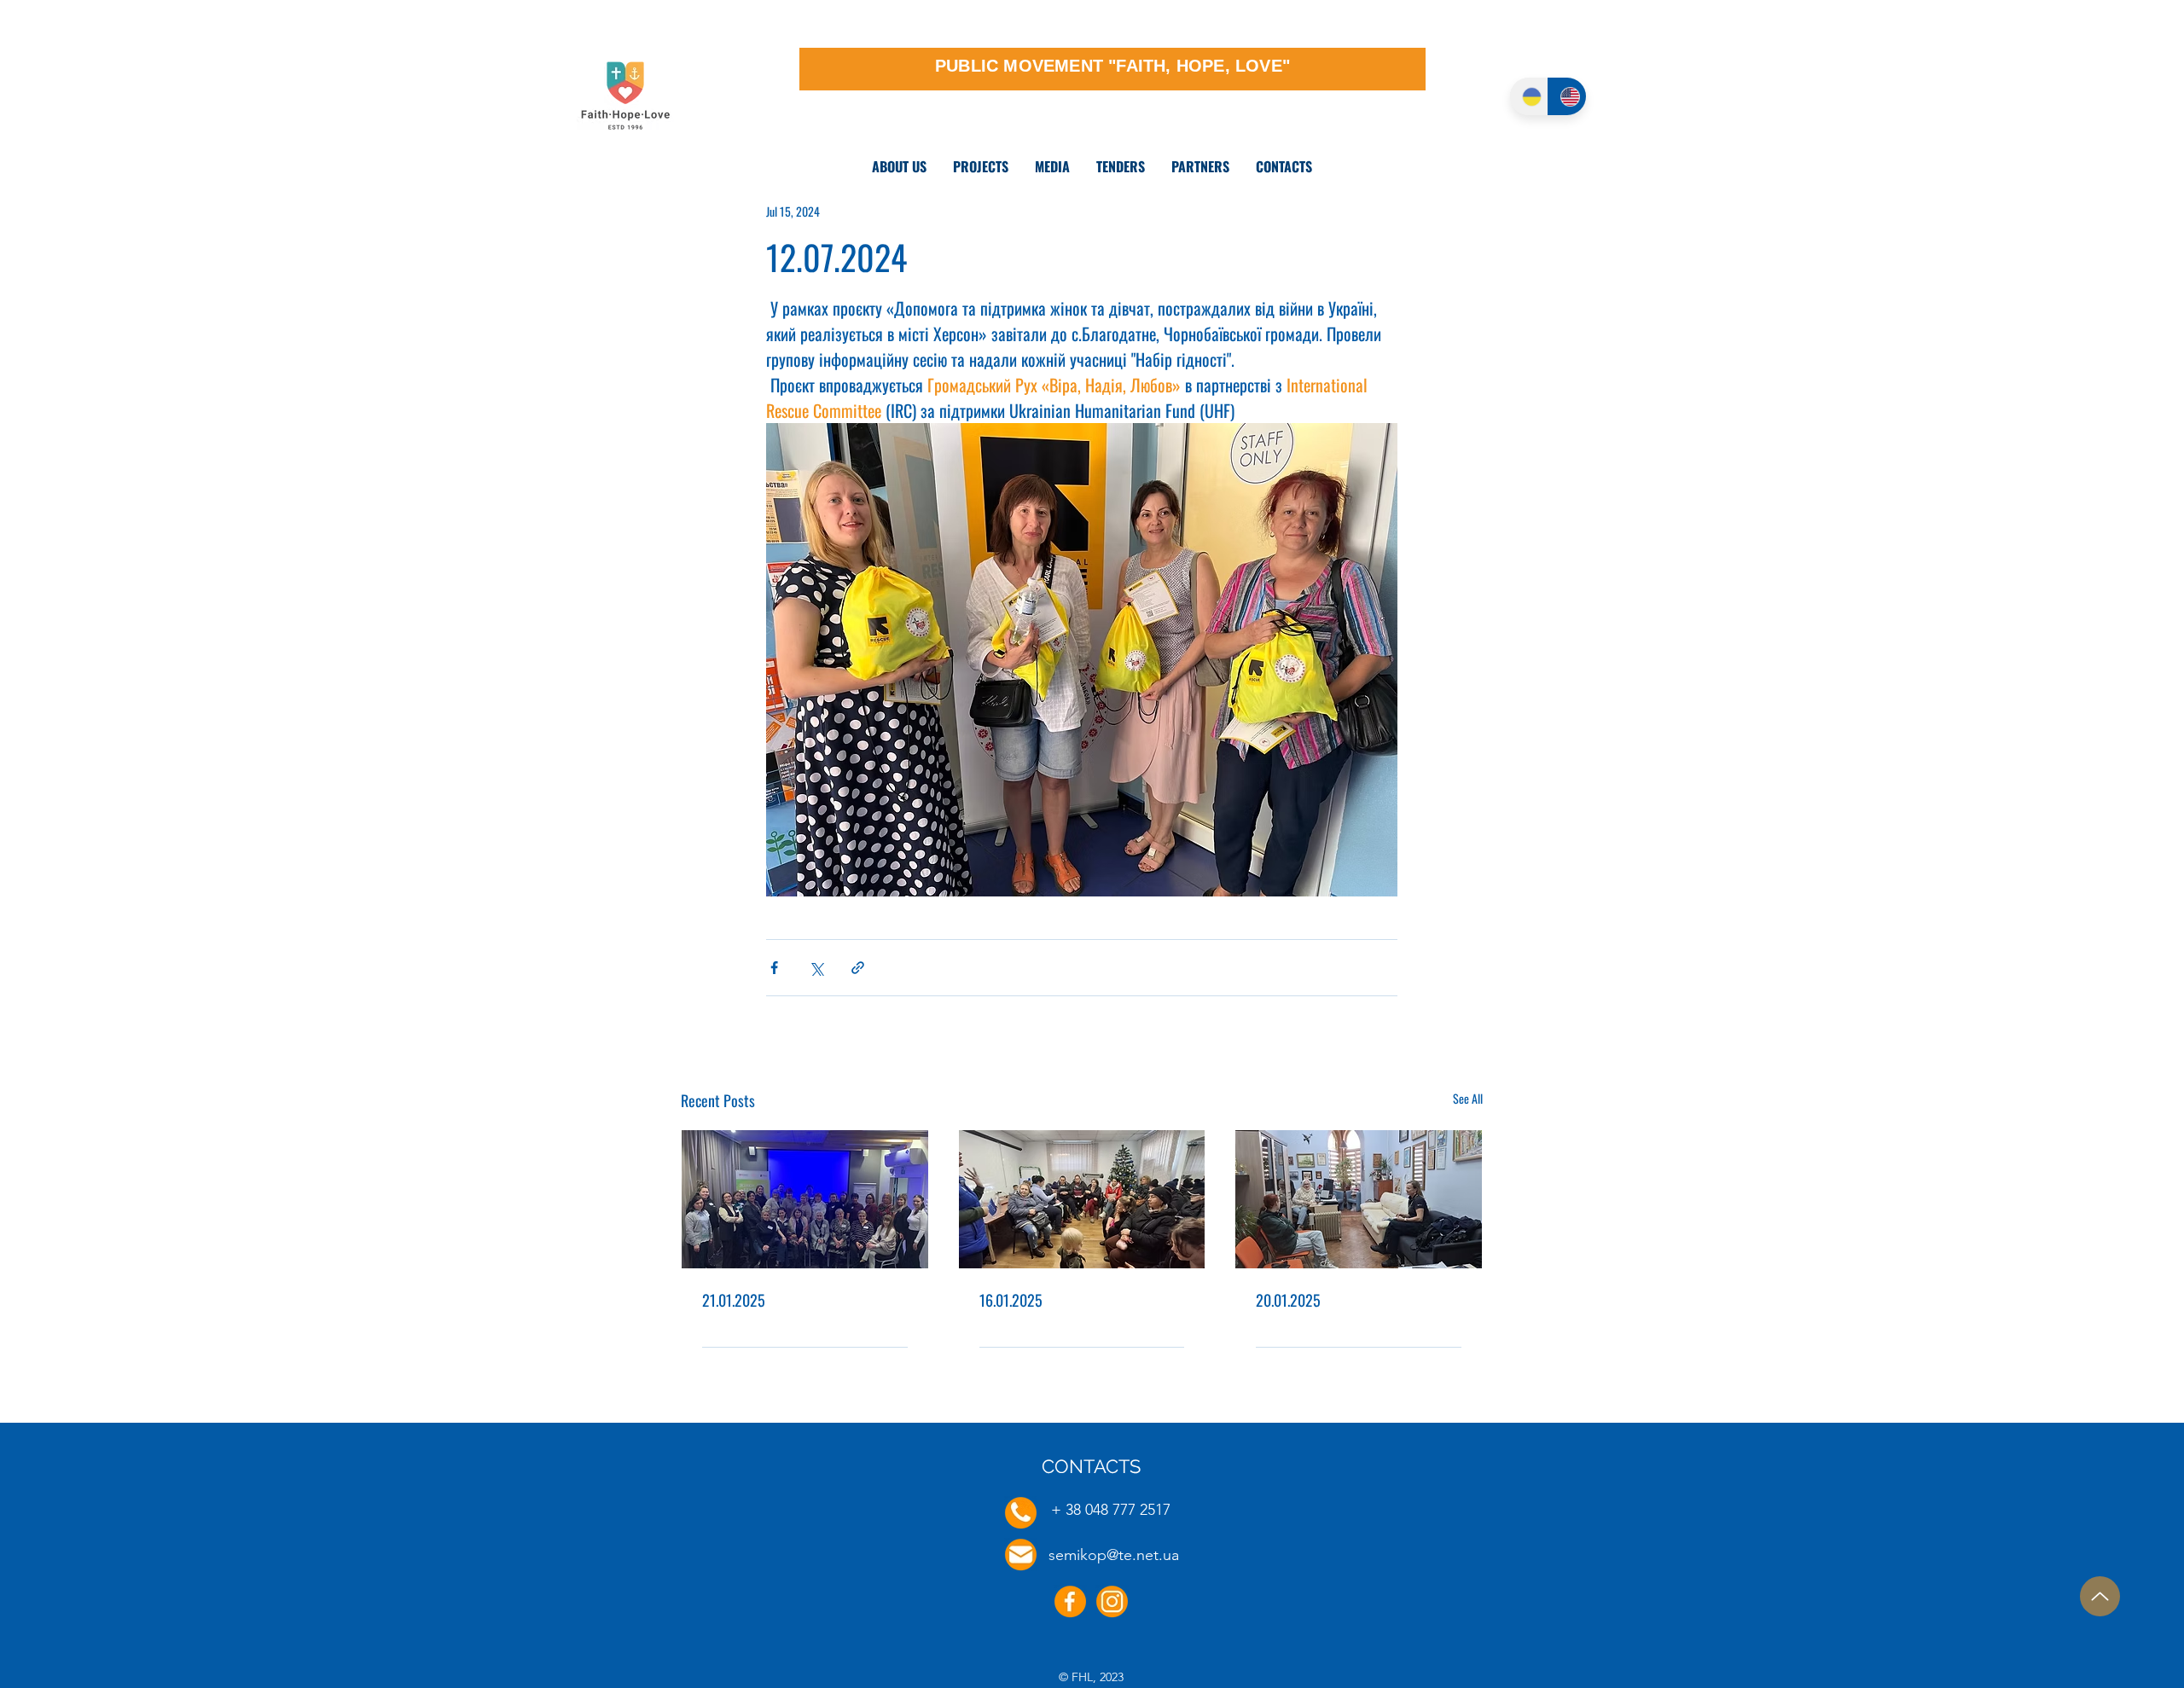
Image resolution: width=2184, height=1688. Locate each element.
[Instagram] (1112, 1601)
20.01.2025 (1288, 1300)
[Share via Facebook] (774, 968)
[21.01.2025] (805, 1199)
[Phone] (1021, 1513)
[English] (1567, 96)
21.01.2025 (734, 1300)
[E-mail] (1021, 1555)
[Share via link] (858, 968)
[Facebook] (1070, 1601)
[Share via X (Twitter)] (816, 968)
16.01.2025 (1011, 1300)
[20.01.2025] (1359, 1199)
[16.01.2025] (1082, 1199)
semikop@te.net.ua (1114, 1555)
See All (1468, 1098)
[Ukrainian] (1529, 96)
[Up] (2100, 1596)
